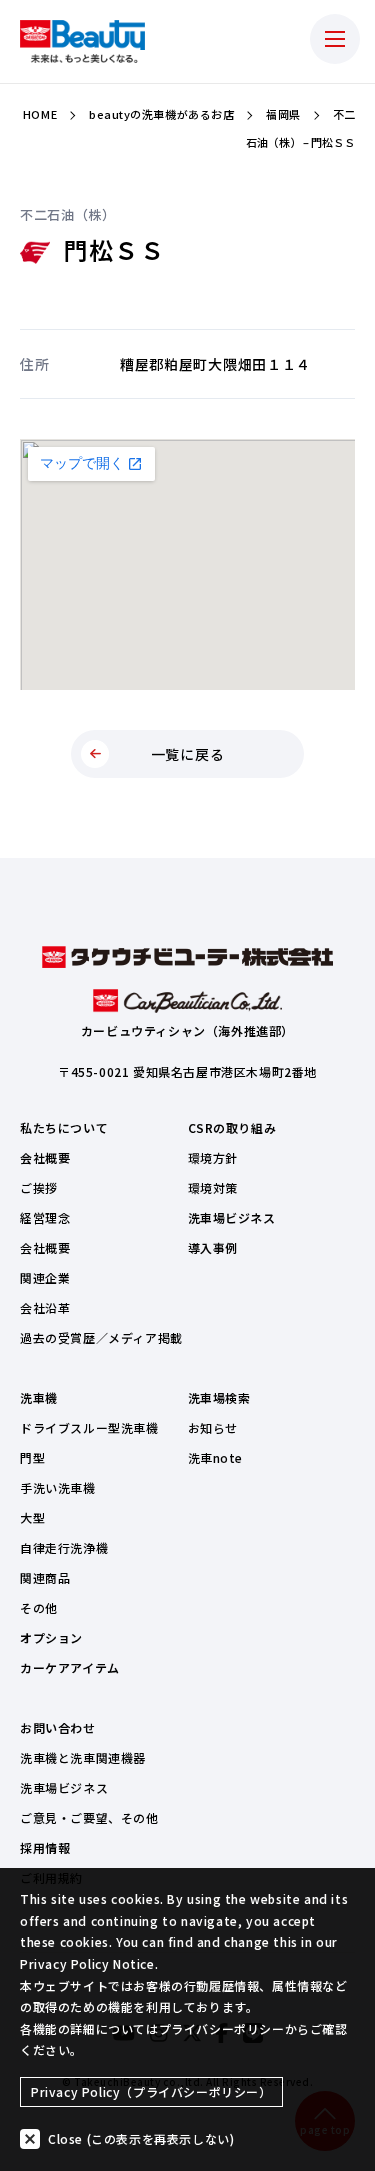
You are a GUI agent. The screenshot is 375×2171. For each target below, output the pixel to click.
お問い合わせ (58, 1727)
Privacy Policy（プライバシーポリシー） (151, 2091)
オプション (51, 1637)
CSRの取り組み (232, 1127)
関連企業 (45, 1277)
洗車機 (39, 1397)
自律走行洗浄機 (64, 1547)
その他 (39, 1607)
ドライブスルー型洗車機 (89, 1427)
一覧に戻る (188, 754)
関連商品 (45, 1577)
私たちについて (64, 1127)
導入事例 (213, 1247)
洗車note (216, 1457)
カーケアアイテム (70, 1667)
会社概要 (45, 1157)
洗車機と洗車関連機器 (83, 1757)
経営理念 (45, 1217)
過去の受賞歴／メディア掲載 (101, 1337)
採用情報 (45, 1847)
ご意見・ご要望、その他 (89, 1817)
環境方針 (213, 1157)
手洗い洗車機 (58, 1487)
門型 (32, 1457)
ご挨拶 (39, 1187)
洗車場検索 (219, 1397)
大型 (32, 1517)
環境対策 (213, 1187)
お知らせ (213, 1427)
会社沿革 (45, 1307)
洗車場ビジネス (232, 1217)
